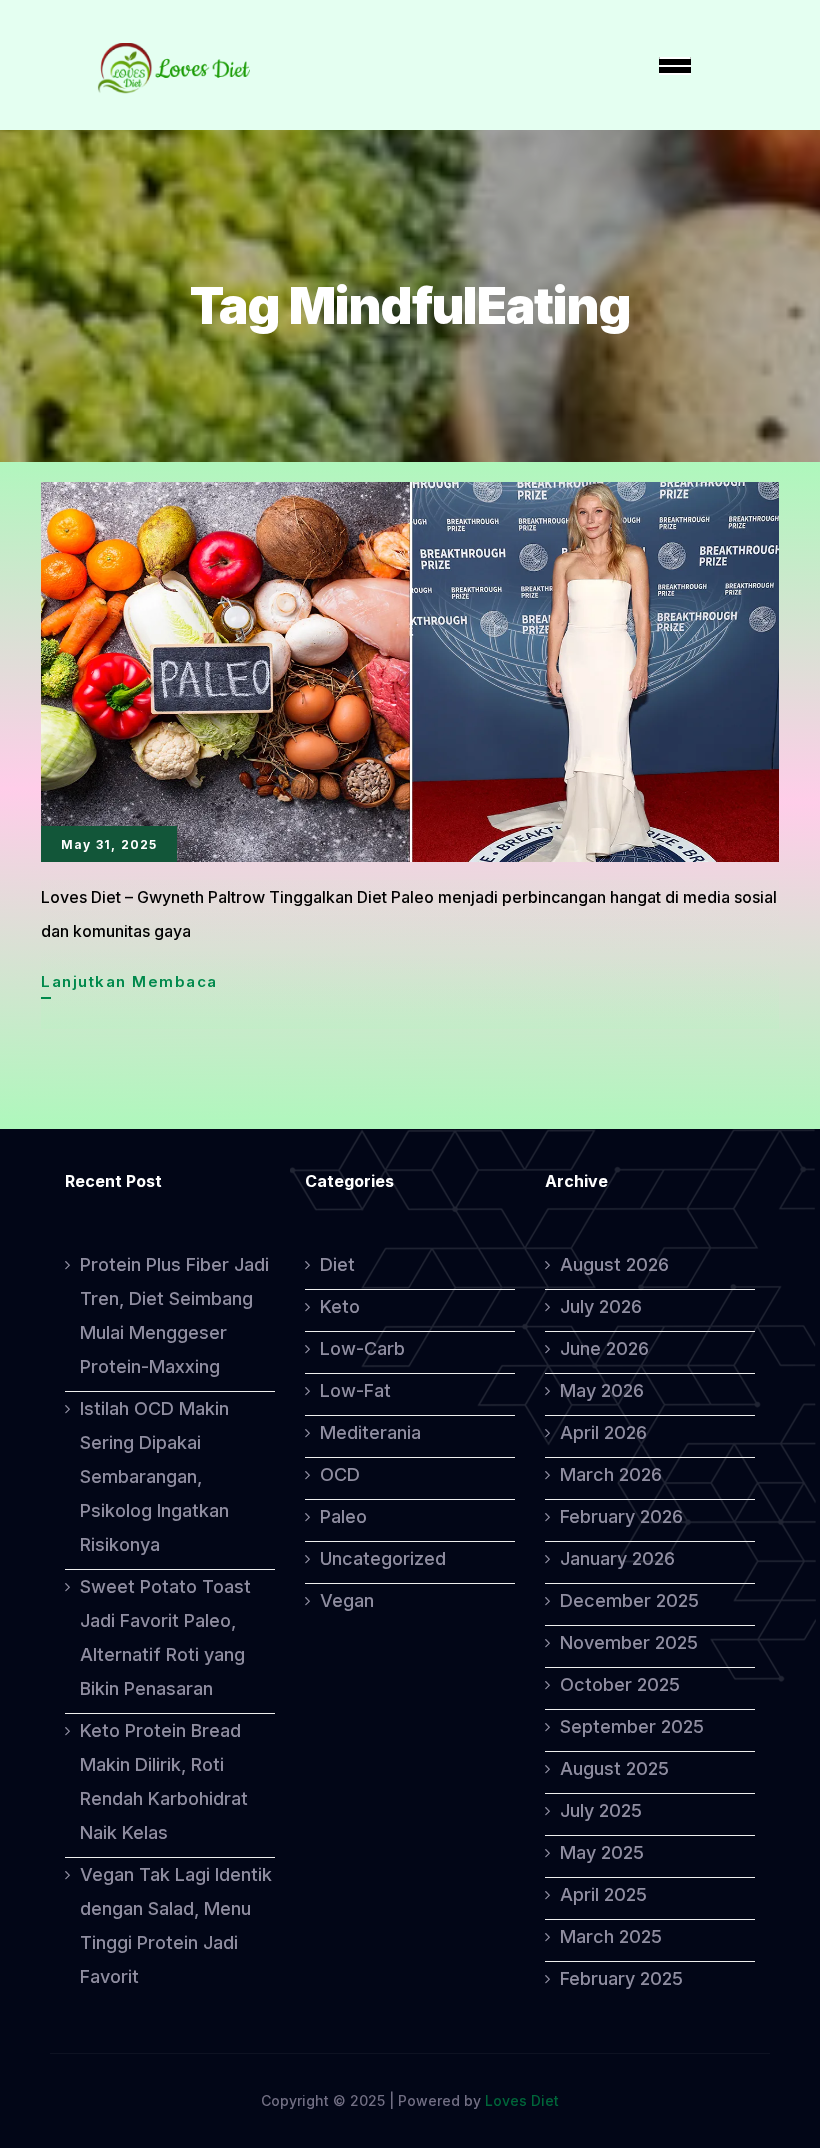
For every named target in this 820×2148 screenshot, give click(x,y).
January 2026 (617, 1558)
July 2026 (601, 1306)
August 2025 (614, 1768)
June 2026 (604, 1348)
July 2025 (601, 1810)
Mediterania (370, 1432)
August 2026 (614, 1264)
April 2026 (603, 1432)
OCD (340, 1474)
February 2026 (621, 1516)
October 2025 (620, 1684)
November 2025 (629, 1642)
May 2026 (602, 1390)
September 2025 (632, 1726)
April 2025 (603, 1894)
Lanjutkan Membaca (129, 985)
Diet (337, 1264)
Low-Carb (362, 1348)
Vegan (347, 1600)
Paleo (343, 1516)
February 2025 (621, 1978)
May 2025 (602, 1852)
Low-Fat (355, 1390)
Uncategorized (383, 1558)
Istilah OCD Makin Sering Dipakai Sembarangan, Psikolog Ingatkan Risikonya (154, 1476)
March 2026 (611, 1474)
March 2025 (611, 1936)
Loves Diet (522, 2100)
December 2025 (629, 1600)
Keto (340, 1306)
